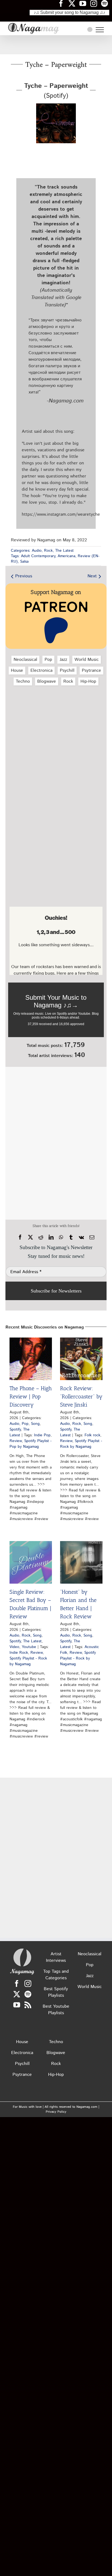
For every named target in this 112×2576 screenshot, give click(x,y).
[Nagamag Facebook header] (63, 3)
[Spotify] (28, 1994)
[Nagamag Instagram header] (96, 3)
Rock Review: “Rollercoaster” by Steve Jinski (81, 1396)
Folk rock (92, 1435)
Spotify (15, 1429)
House (17, 671)
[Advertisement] (56, 45)
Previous (24, 576)
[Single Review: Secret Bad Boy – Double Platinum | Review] (31, 1562)
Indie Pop (42, 1435)
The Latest (64, 551)
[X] (30, 1237)
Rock (48, 551)
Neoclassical (25, 660)
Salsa (24, 562)
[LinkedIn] (51, 1237)
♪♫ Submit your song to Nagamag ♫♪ (69, 12)
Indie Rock (19, 1653)
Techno (23, 681)
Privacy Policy (56, 2112)
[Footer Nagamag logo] (22, 1950)
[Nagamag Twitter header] (74, 3)
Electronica (41, 671)
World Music (87, 660)
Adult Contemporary (38, 556)
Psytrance (91, 671)
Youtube (29, 1647)
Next (92, 576)
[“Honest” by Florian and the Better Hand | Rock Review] (81, 1562)
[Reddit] (41, 1237)
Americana (66, 556)
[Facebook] (20, 1237)
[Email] (92, 1237)
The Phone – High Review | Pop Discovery (31, 1396)
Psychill (67, 671)
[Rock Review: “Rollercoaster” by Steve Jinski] (81, 1359)
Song (35, 1424)
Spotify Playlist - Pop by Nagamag (31, 1444)
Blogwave (47, 681)
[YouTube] (17, 2005)
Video (14, 1647)
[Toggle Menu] (100, 30)
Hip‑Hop (88, 681)
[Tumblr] (71, 1237)
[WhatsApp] (61, 1237)
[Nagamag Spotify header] (107, 3)
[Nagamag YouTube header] (85, 3)
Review (16, 1441)
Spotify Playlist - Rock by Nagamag (81, 1444)
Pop (48, 660)
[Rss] (28, 2005)
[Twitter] (17, 1994)
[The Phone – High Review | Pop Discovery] (31, 1359)
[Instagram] (28, 1984)
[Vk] (81, 1237)
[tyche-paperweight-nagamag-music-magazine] (56, 105)
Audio (37, 551)
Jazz (63, 660)
